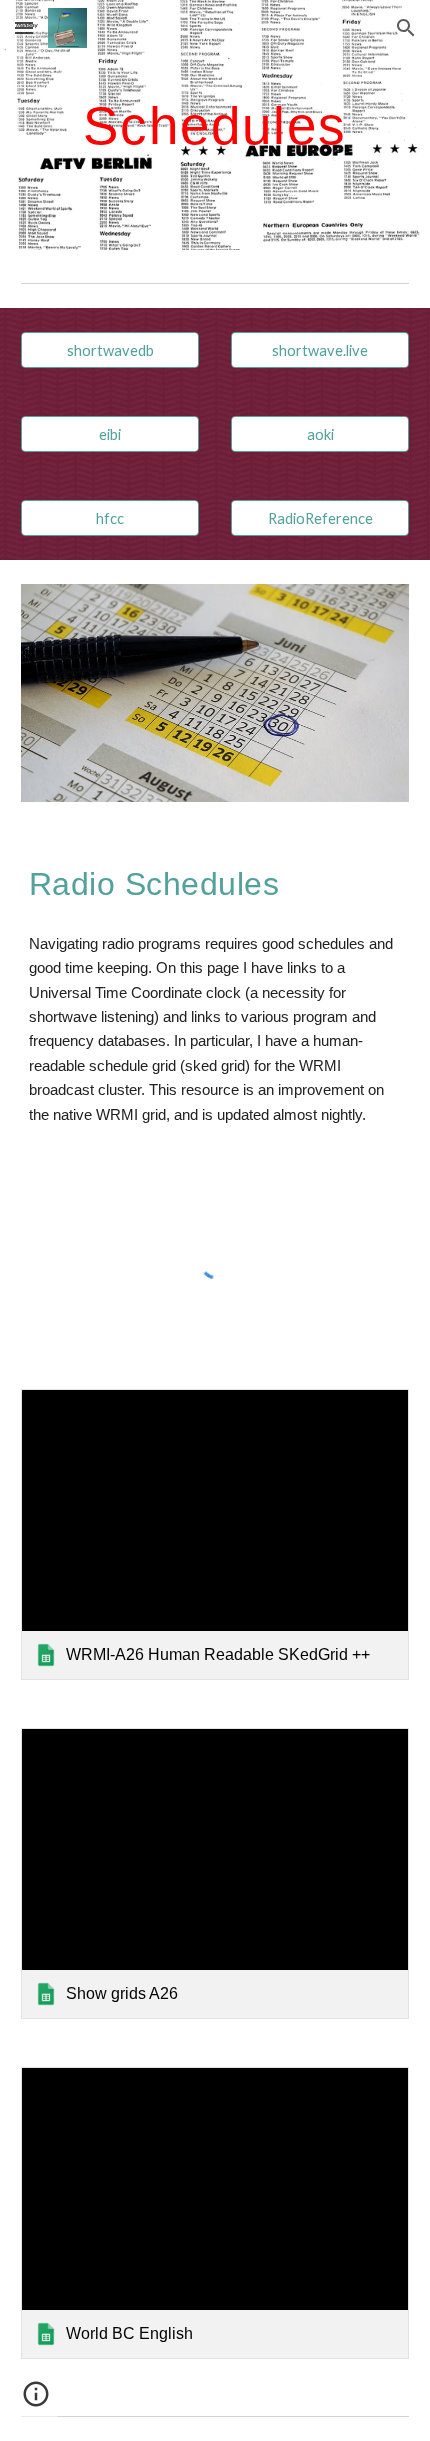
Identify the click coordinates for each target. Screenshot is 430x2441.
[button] (24, 27)
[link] (215, 1534)
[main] (215, 124)
